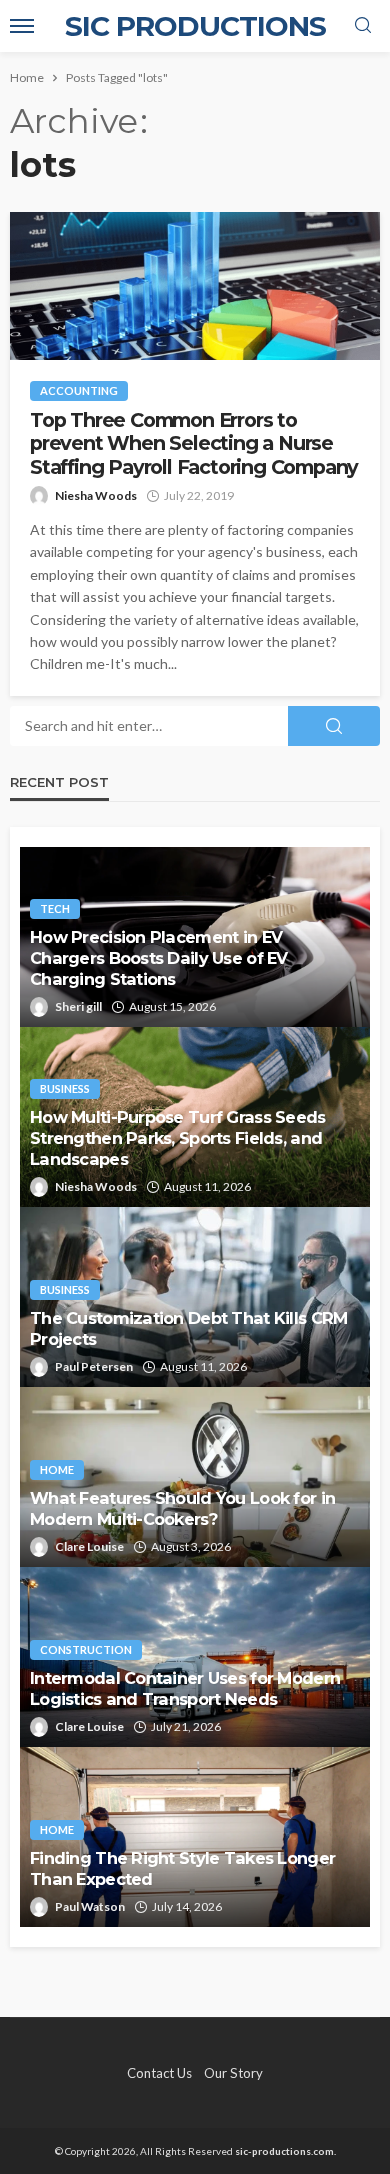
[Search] (363, 26)
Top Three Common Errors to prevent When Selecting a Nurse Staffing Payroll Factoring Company (194, 444)
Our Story (233, 2073)
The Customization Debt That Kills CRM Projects (188, 1328)
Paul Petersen (94, 1366)
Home (57, 1469)
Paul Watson (90, 1906)
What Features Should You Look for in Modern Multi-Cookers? (182, 1508)
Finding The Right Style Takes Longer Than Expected (182, 1868)
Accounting (79, 390)
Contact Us (159, 2073)
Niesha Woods (96, 495)
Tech (55, 908)
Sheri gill (78, 1006)
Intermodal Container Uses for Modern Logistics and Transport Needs (185, 1688)
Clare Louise (89, 1546)
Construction (86, 1649)
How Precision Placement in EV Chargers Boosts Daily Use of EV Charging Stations (159, 958)
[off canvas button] (22, 26)
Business (65, 1088)
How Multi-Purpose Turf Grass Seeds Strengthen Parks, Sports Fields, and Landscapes (178, 1138)
